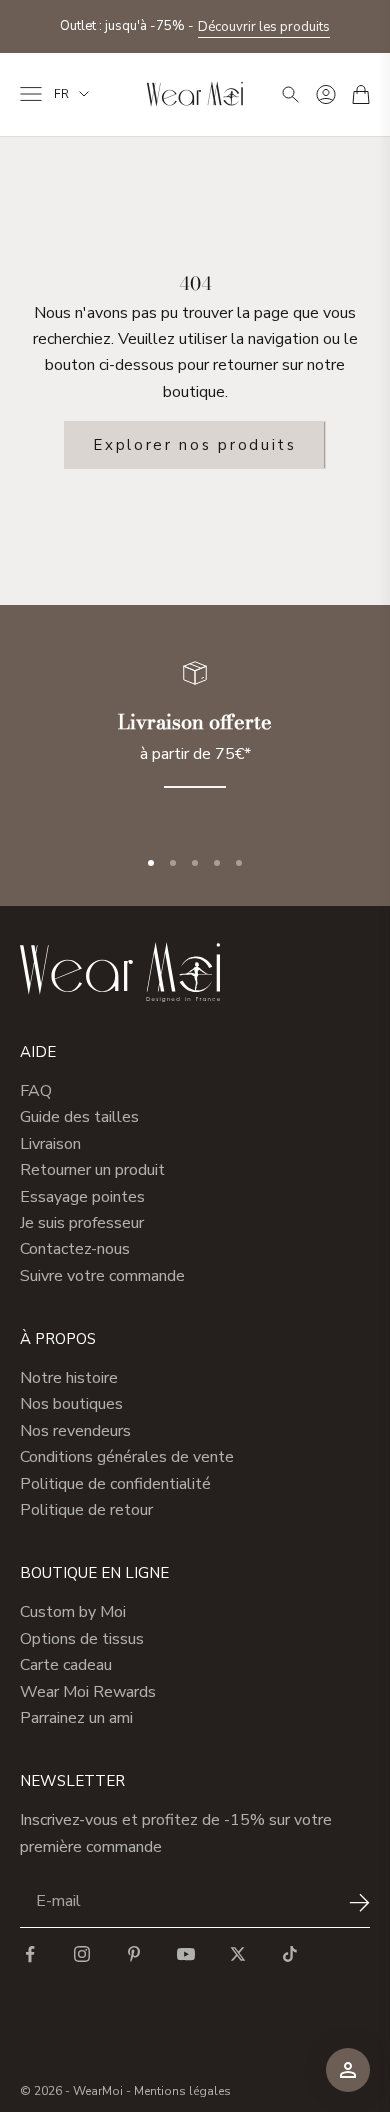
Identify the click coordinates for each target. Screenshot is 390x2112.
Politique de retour (86, 1510)
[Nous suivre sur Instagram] (82, 1954)
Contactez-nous (75, 1249)
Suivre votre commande (102, 1276)
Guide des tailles (79, 1117)
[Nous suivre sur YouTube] (186, 1954)
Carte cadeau (66, 1665)
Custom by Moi (73, 1612)
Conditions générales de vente (127, 1457)
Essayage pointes (82, 1197)
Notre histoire (69, 1378)
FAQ (36, 1091)
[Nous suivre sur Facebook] (30, 1954)
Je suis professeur (82, 1223)
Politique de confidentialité (115, 1484)
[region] (195, 736)
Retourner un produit (92, 1170)
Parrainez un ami (76, 1718)
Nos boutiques (71, 1404)
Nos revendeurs (75, 1431)
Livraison (50, 1144)
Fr (61, 94)
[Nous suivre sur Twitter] (238, 1954)
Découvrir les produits (264, 27)
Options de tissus (82, 1639)
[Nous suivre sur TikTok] (290, 1954)
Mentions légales (182, 2091)
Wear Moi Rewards (88, 1692)
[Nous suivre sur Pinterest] (134, 1954)
